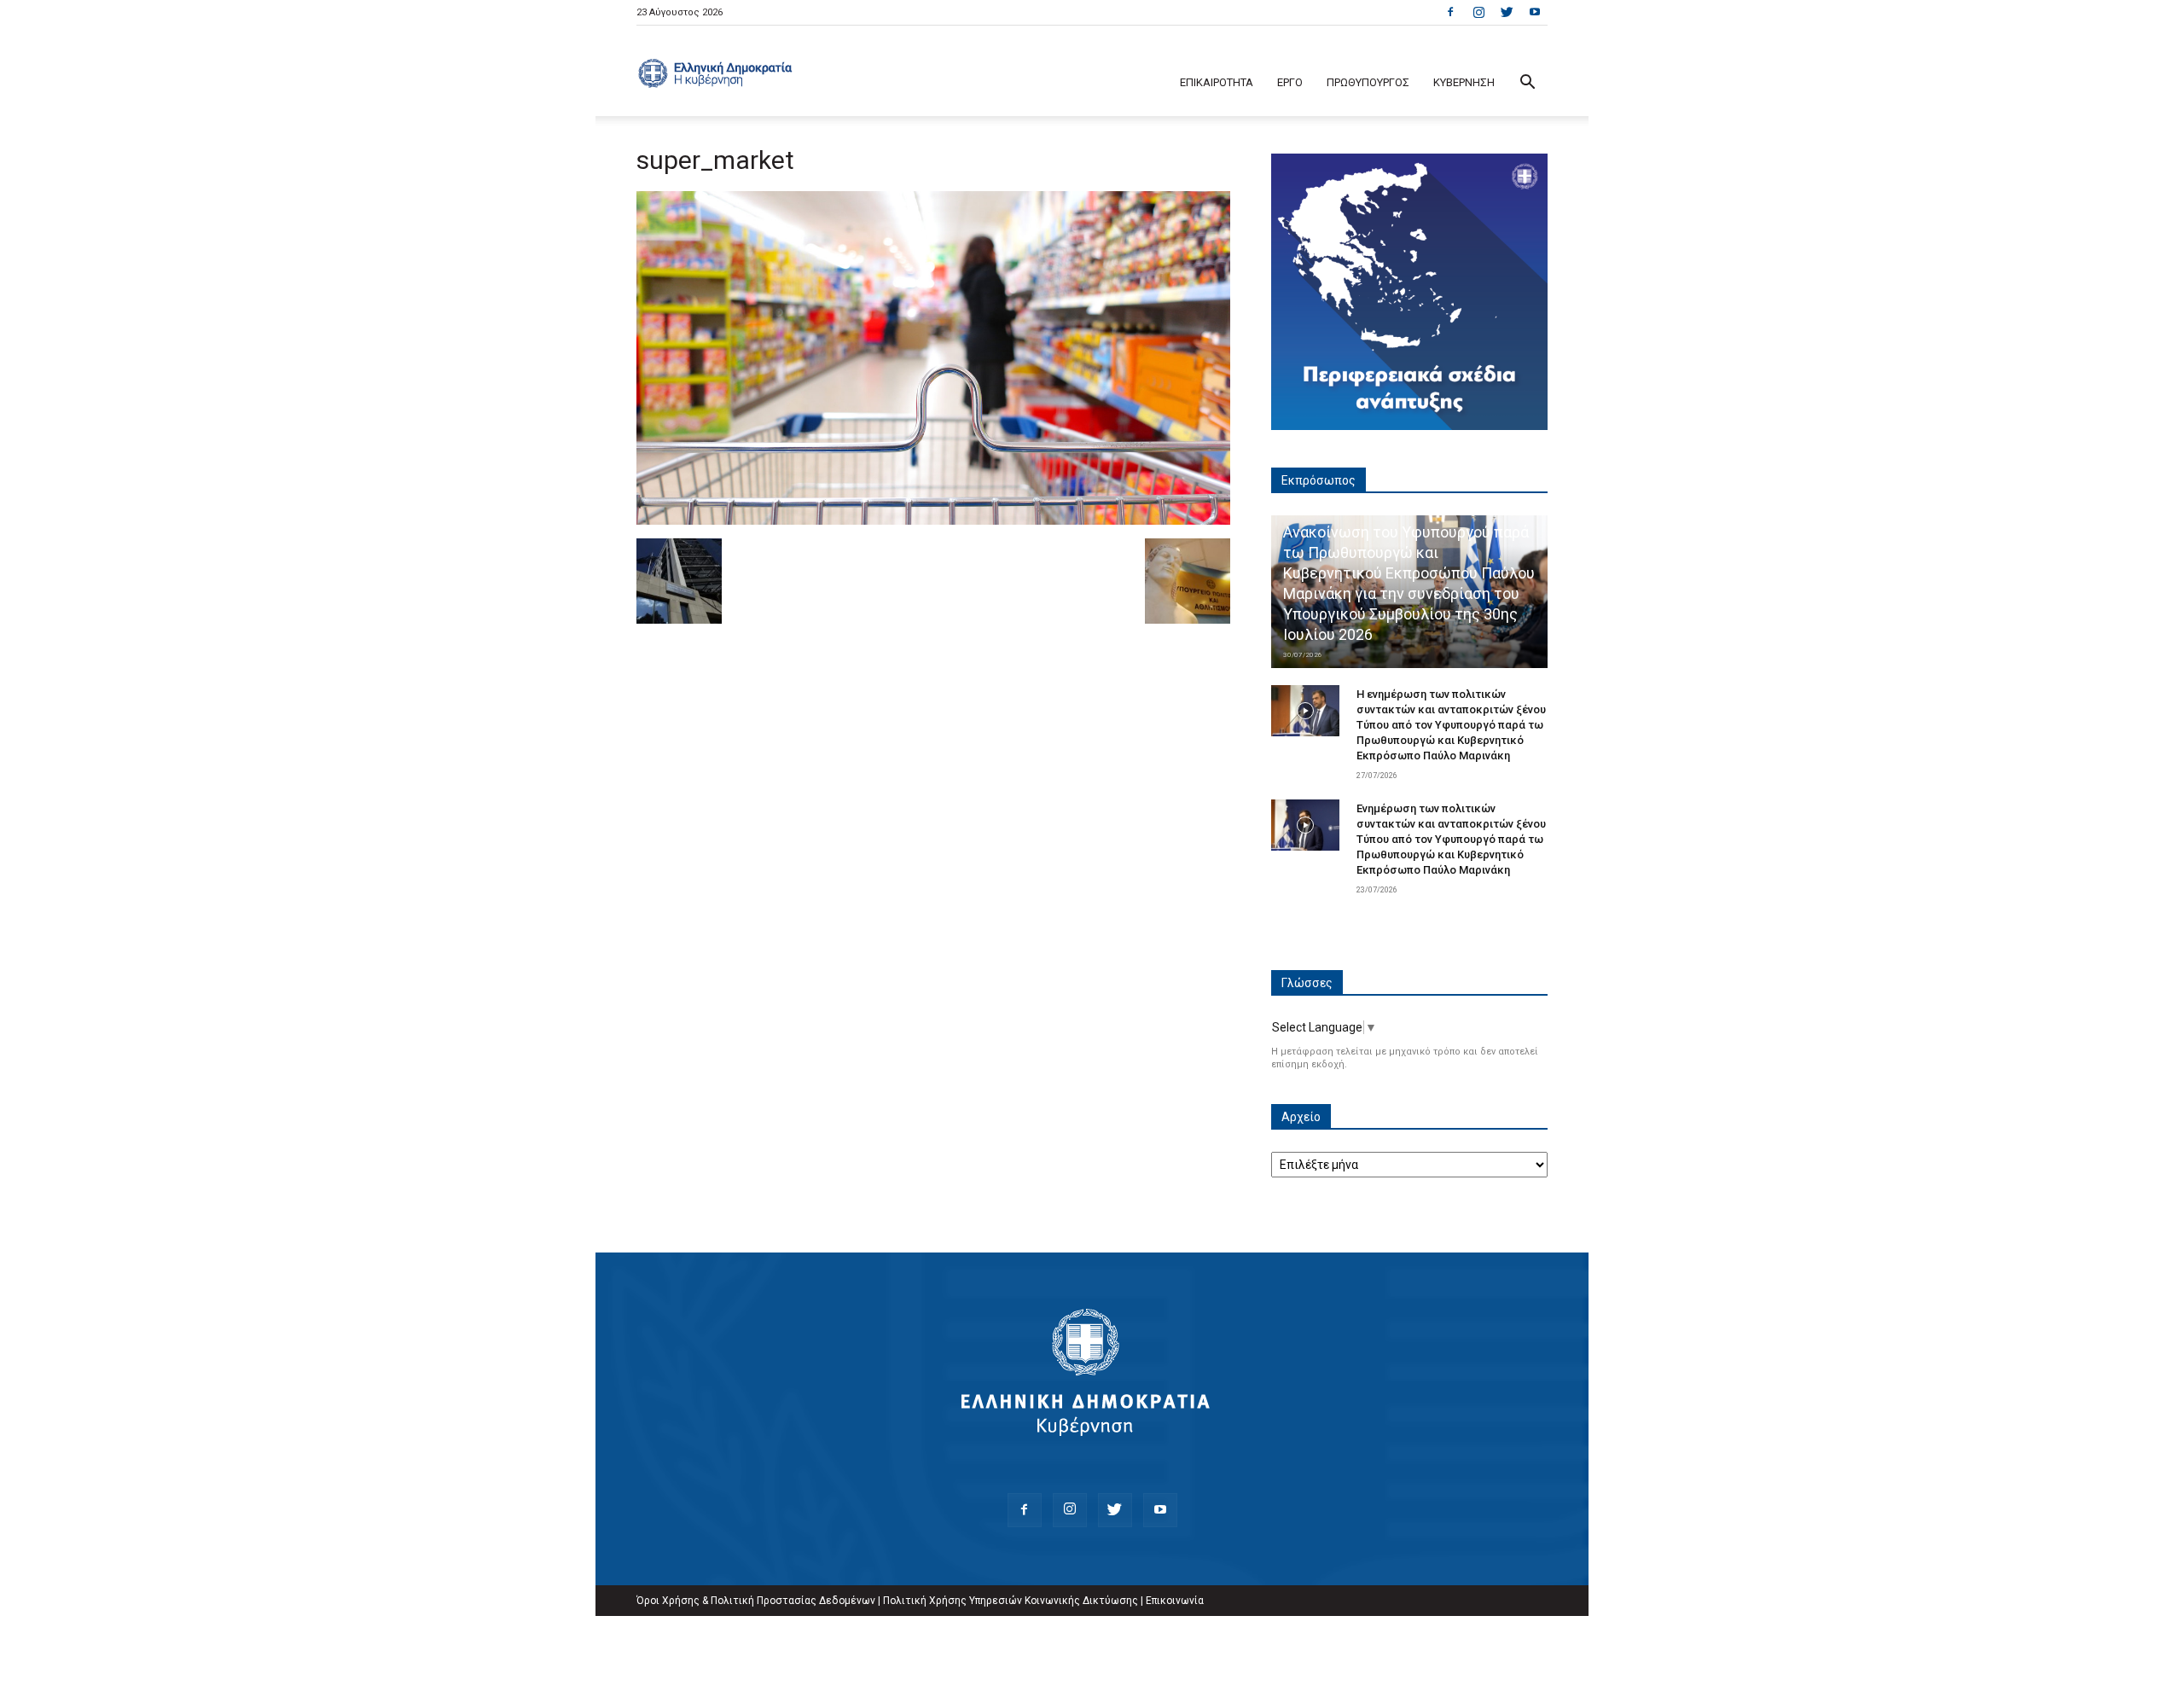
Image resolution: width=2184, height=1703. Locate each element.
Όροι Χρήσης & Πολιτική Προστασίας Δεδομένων (756, 1601)
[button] (1527, 84)
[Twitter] (1507, 12)
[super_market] (933, 520)
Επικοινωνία (1175, 1601)
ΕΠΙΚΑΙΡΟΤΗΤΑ (1217, 82)
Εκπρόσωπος (1319, 480)
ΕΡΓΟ (1290, 82)
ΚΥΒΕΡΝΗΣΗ (1464, 82)
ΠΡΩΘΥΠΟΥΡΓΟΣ (1368, 82)
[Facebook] (1450, 12)
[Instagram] (1478, 12)
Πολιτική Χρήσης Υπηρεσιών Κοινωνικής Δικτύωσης (1011, 1601)
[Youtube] (1535, 12)
